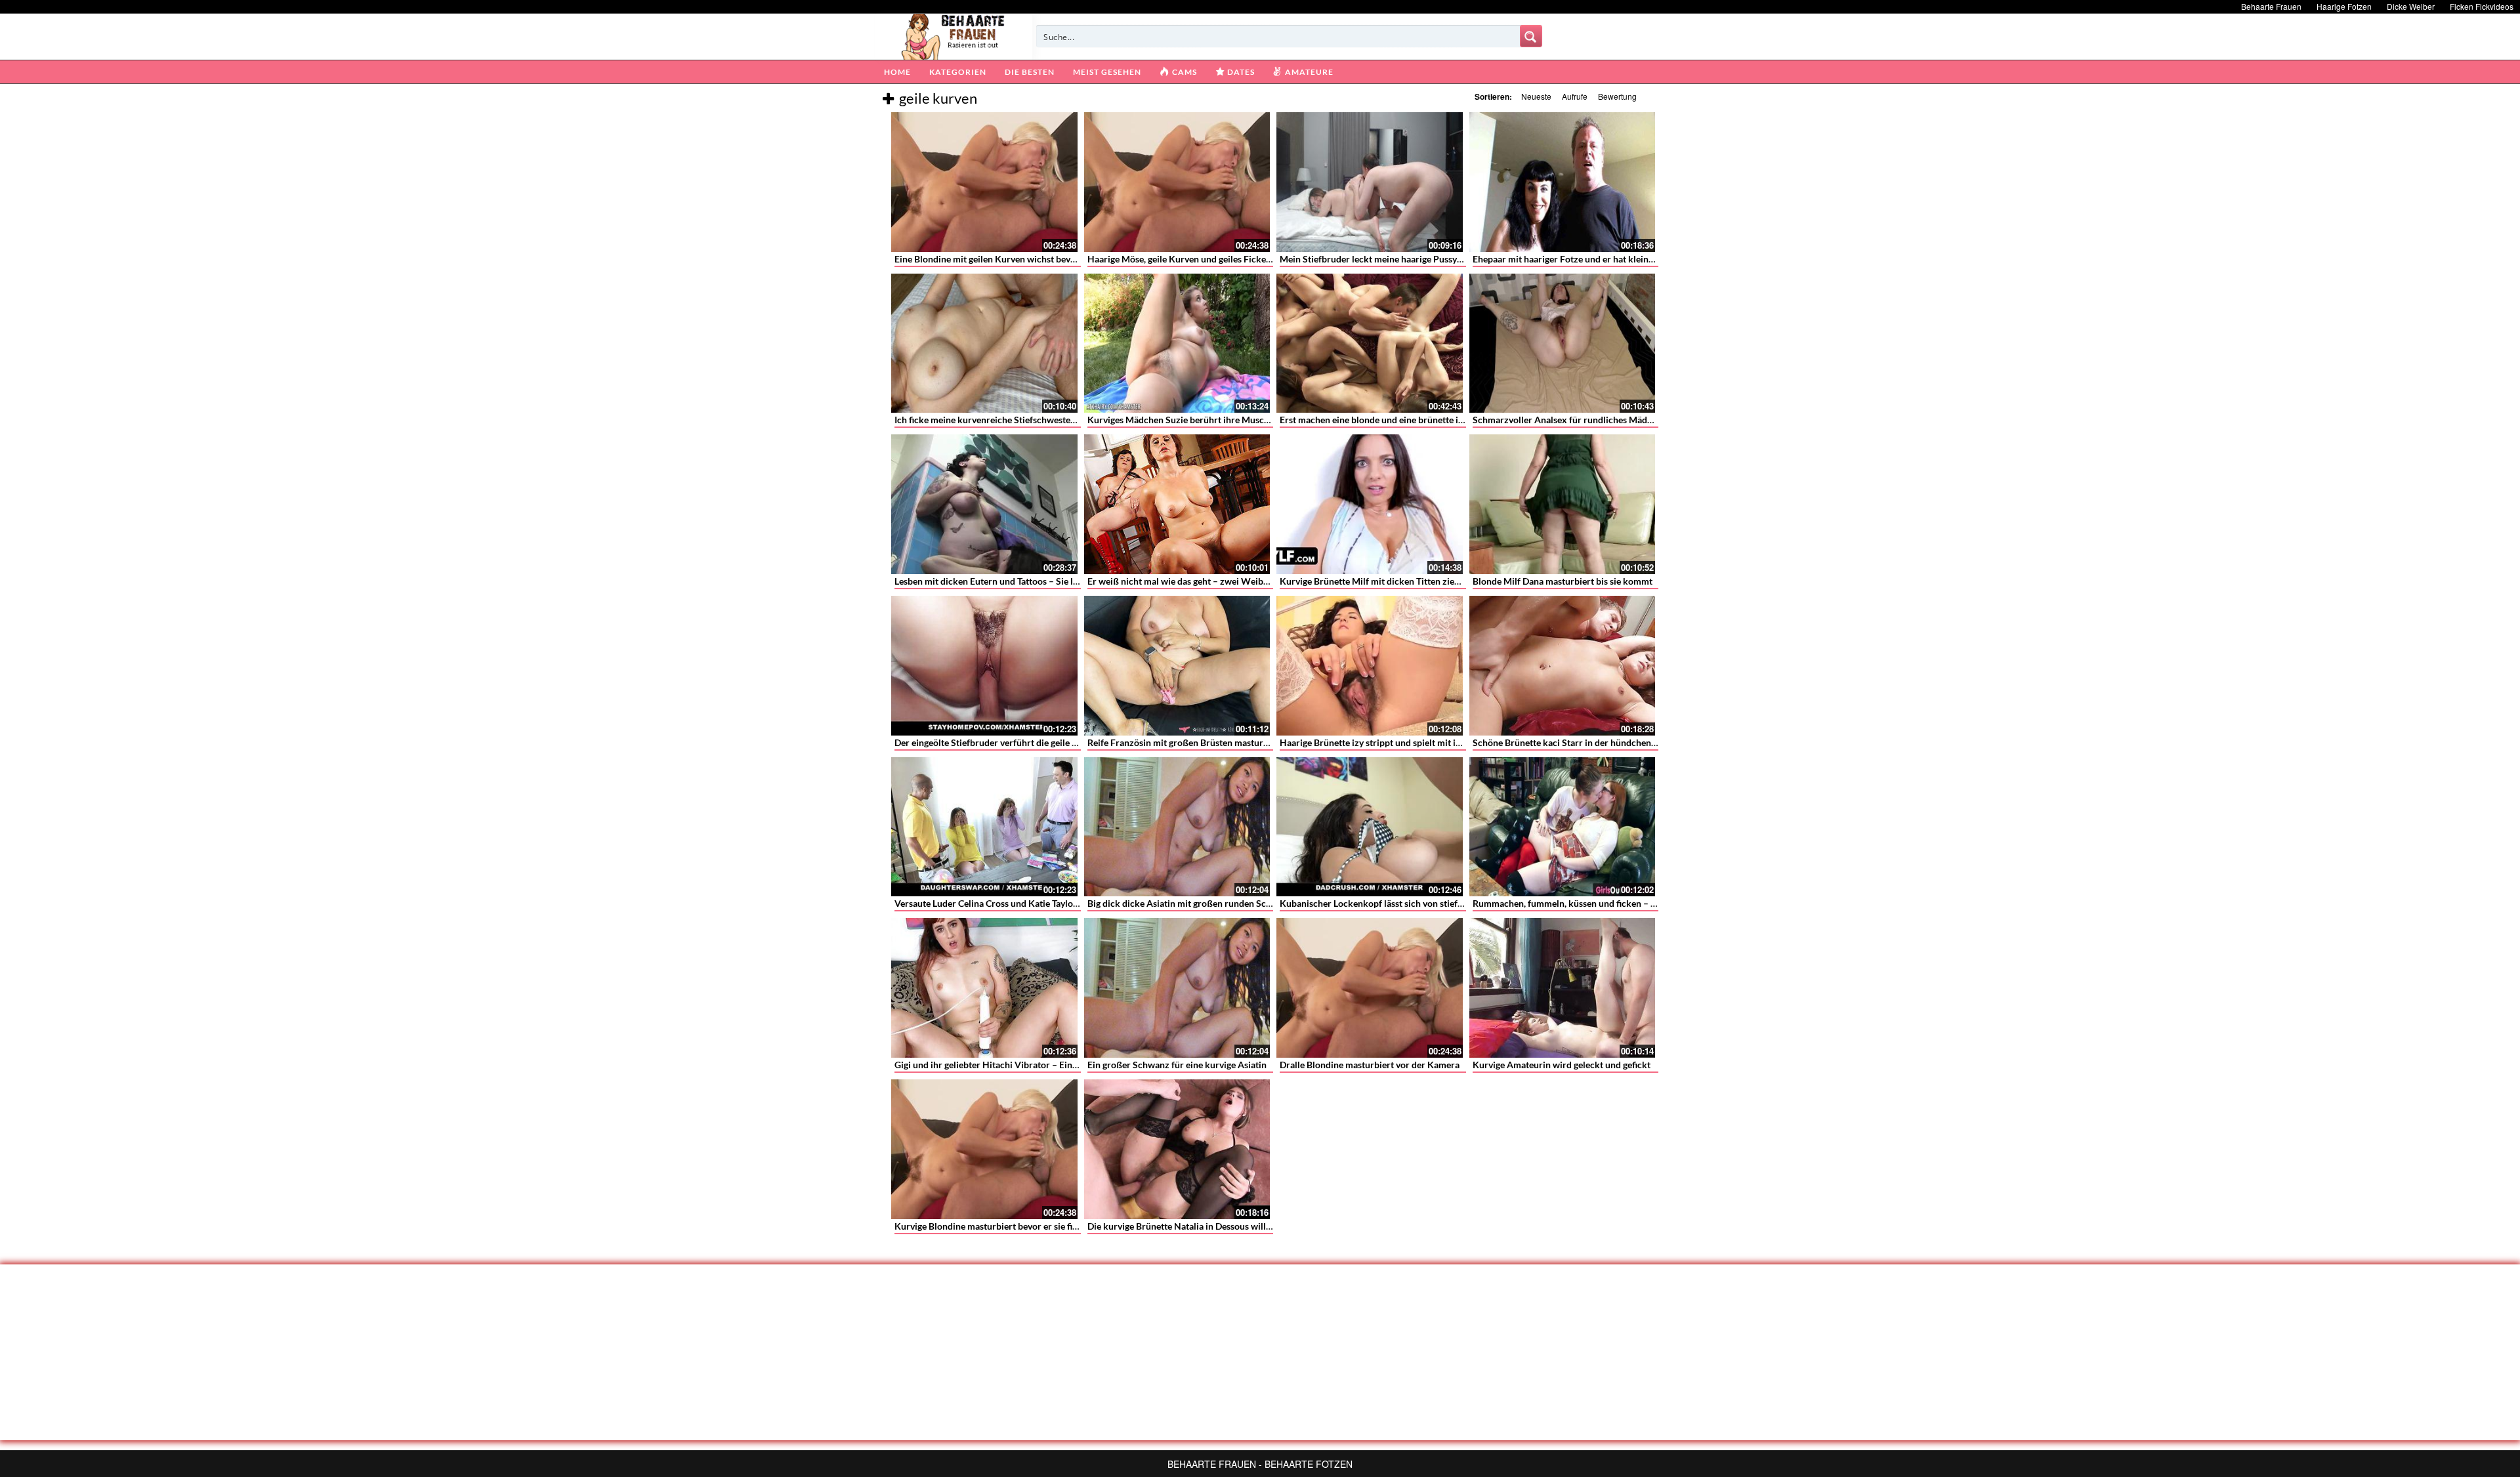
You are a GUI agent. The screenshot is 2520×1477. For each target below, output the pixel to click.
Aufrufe (1575, 96)
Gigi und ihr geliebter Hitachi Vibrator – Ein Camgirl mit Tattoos (1024, 1065)
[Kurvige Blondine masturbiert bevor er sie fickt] (984, 1149)
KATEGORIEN (958, 72)
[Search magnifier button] (1531, 36)
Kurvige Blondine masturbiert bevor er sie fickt (990, 1226)
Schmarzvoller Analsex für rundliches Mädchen (1570, 420)
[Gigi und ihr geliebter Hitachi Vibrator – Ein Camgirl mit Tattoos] (984, 988)
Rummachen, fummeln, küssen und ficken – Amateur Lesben (1595, 903)
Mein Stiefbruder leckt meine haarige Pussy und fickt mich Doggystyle (1422, 259)
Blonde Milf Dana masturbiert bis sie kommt (1563, 581)
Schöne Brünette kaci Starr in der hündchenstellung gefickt (1593, 742)
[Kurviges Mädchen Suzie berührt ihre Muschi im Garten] (1177, 343)
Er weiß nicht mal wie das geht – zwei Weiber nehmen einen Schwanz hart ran (1246, 581)
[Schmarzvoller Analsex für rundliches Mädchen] (1563, 343)
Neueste (1536, 96)
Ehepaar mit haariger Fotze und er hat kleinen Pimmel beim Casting (1609, 259)
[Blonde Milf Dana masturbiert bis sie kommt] (1563, 504)
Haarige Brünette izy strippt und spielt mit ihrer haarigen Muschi (1411, 742)
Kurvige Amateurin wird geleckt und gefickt (1562, 1065)
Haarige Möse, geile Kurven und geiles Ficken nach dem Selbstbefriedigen (1237, 259)
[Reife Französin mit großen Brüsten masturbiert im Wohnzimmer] (1177, 666)
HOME (897, 72)
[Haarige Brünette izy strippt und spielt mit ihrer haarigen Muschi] (1370, 666)
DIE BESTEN (1030, 72)
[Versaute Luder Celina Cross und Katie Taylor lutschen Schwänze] (984, 827)
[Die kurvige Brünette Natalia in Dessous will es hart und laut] (1177, 1149)
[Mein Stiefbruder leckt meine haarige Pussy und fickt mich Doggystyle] (1370, 182)
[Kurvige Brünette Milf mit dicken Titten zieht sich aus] (1370, 504)
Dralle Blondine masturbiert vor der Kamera (1370, 1065)
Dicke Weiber (2411, 6)
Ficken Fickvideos (2482, 6)
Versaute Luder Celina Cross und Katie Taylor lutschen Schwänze (1026, 903)
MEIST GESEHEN (1107, 72)
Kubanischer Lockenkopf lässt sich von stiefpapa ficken (1392, 903)
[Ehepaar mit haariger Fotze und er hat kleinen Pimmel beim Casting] (1563, 182)
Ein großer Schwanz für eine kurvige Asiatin (1177, 1065)
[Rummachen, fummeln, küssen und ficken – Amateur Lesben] (1563, 827)
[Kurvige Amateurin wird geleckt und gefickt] (1563, 988)
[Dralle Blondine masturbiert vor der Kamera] (1370, 988)
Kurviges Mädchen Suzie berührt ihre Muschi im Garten (1201, 420)
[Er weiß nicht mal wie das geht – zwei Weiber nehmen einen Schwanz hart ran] (1177, 504)
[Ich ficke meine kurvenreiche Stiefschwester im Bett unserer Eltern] (984, 343)
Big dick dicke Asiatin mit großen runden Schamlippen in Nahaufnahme (1233, 903)
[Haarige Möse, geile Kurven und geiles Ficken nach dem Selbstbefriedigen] (1177, 182)
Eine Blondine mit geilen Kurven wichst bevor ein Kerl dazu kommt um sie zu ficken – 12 (1074, 259)
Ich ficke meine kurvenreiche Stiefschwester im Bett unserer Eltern (1030, 420)
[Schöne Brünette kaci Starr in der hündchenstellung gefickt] (1563, 666)
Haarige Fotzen (2344, 6)
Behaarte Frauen (2271, 6)
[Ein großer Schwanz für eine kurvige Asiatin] (1177, 988)
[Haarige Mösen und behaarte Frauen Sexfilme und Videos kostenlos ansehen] (954, 35)
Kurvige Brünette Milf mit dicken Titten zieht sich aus (1388, 581)
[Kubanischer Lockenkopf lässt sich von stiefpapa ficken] (1370, 827)
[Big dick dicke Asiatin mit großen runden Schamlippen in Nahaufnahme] (1177, 827)
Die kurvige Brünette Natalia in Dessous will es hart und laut (1209, 1226)
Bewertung (1617, 96)
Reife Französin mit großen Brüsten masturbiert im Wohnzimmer (1221, 742)
